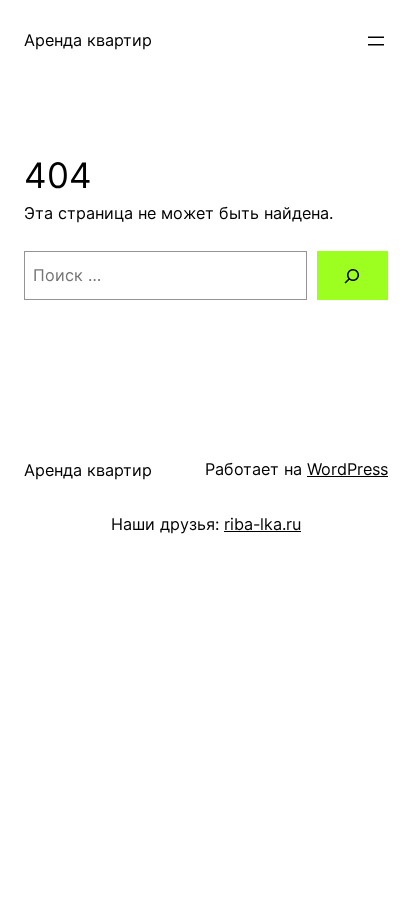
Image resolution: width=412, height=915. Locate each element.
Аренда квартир (88, 40)
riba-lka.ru (262, 524)
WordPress (347, 469)
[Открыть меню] (376, 41)
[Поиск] (352, 276)
